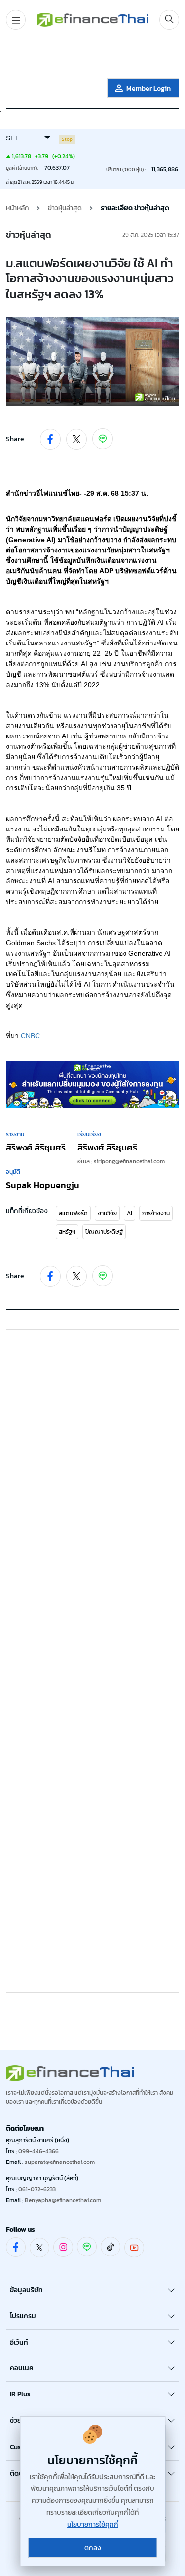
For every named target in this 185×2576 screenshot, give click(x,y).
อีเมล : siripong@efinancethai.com (121, 1161)
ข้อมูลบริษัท (26, 2290)
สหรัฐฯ (67, 1232)
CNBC (30, 1036)
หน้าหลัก (18, 208)
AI (129, 1213)
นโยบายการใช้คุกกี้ (93, 2524)
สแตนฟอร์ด (73, 1213)
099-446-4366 (38, 2151)
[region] (93, 56)
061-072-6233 (37, 2189)
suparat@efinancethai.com (60, 2162)
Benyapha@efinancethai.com (63, 2200)
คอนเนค (22, 2368)
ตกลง (93, 2548)
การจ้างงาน (156, 1213)
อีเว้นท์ (19, 2342)
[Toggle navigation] (16, 20)
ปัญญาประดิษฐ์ (104, 1232)
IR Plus (20, 2394)
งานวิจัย (107, 1213)
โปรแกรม (23, 2316)
